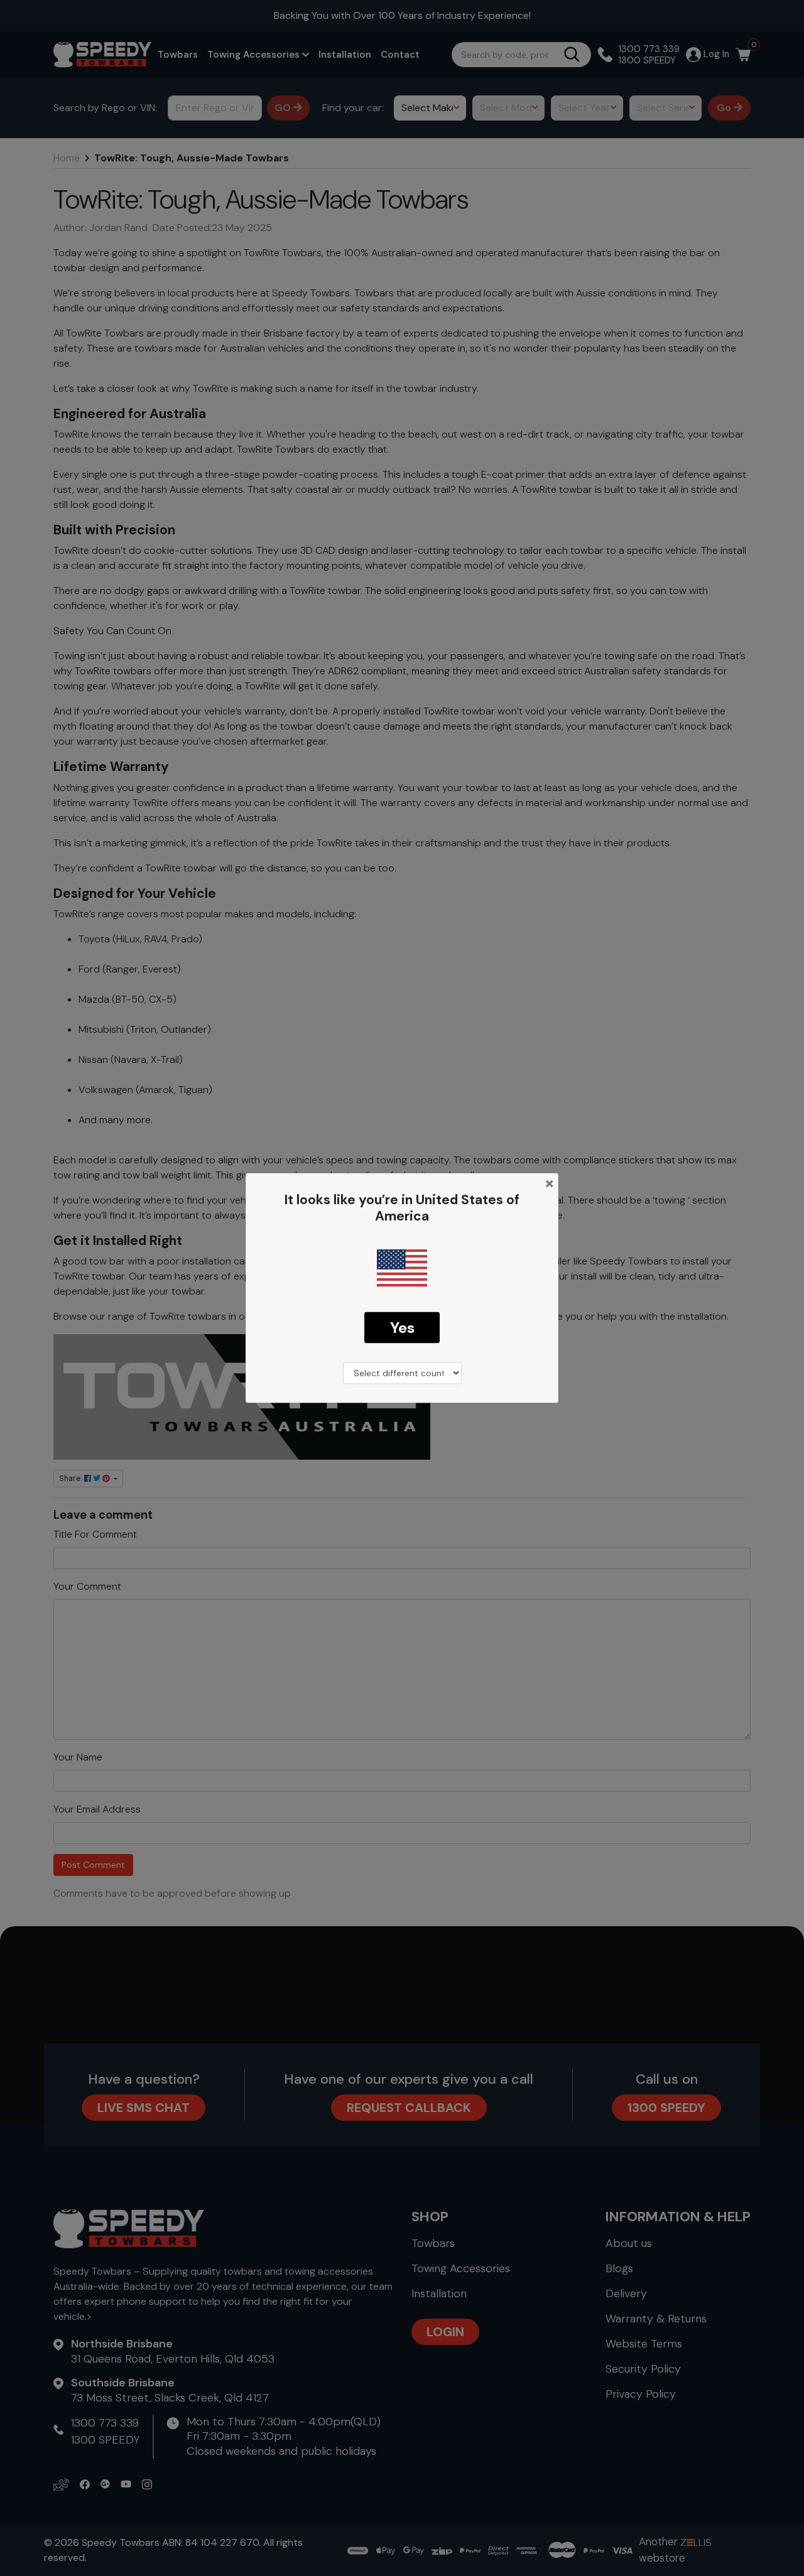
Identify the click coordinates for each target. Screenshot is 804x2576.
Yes (402, 1327)
